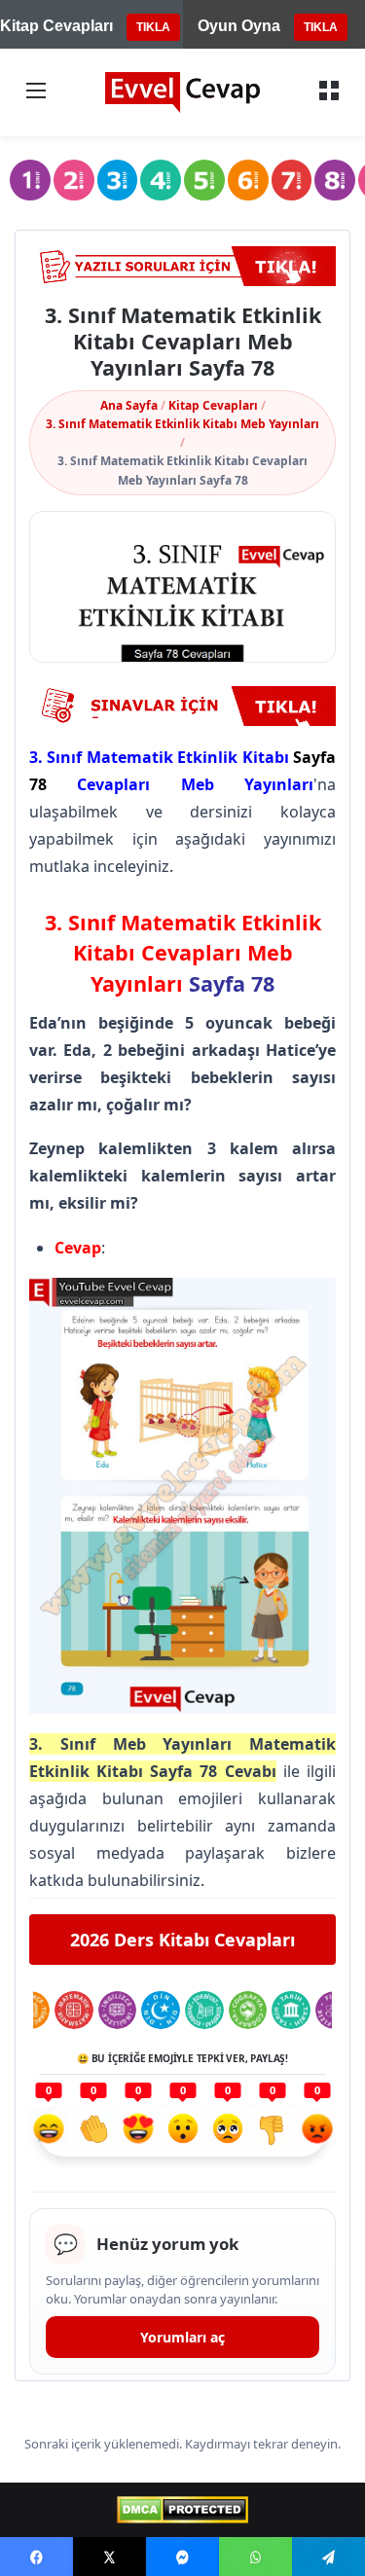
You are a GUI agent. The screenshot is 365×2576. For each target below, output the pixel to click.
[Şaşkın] (183, 2131)
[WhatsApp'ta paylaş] (255, 2557)
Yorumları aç (182, 2337)
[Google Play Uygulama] (182, 706)
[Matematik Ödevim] (74, 2011)
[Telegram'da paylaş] (328, 2557)
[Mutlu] (49, 2131)
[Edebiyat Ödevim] (204, 2011)
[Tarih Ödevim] (291, 2011)
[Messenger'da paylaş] (182, 2557)
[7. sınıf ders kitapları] (292, 180)
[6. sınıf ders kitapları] (248, 180)
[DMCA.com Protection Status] (182, 2510)
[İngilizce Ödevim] (118, 2011)
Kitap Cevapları (213, 405)
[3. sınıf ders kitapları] (118, 180)
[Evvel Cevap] (183, 92)
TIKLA (153, 27)
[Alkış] (93, 2131)
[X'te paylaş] (109, 2557)
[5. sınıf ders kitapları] (204, 180)
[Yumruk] (273, 2131)
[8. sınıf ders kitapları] (335, 180)
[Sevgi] (138, 2131)
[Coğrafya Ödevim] (248, 2011)
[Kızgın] (317, 2131)
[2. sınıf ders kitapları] (74, 180)
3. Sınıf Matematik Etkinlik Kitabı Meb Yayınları (182, 424)
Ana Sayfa (129, 405)
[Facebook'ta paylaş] (36, 2557)
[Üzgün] (228, 2131)
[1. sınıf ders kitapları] (30, 180)
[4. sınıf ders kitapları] (161, 180)
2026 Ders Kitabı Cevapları (182, 1940)
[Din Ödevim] (161, 2011)
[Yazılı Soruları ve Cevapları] (182, 266)
